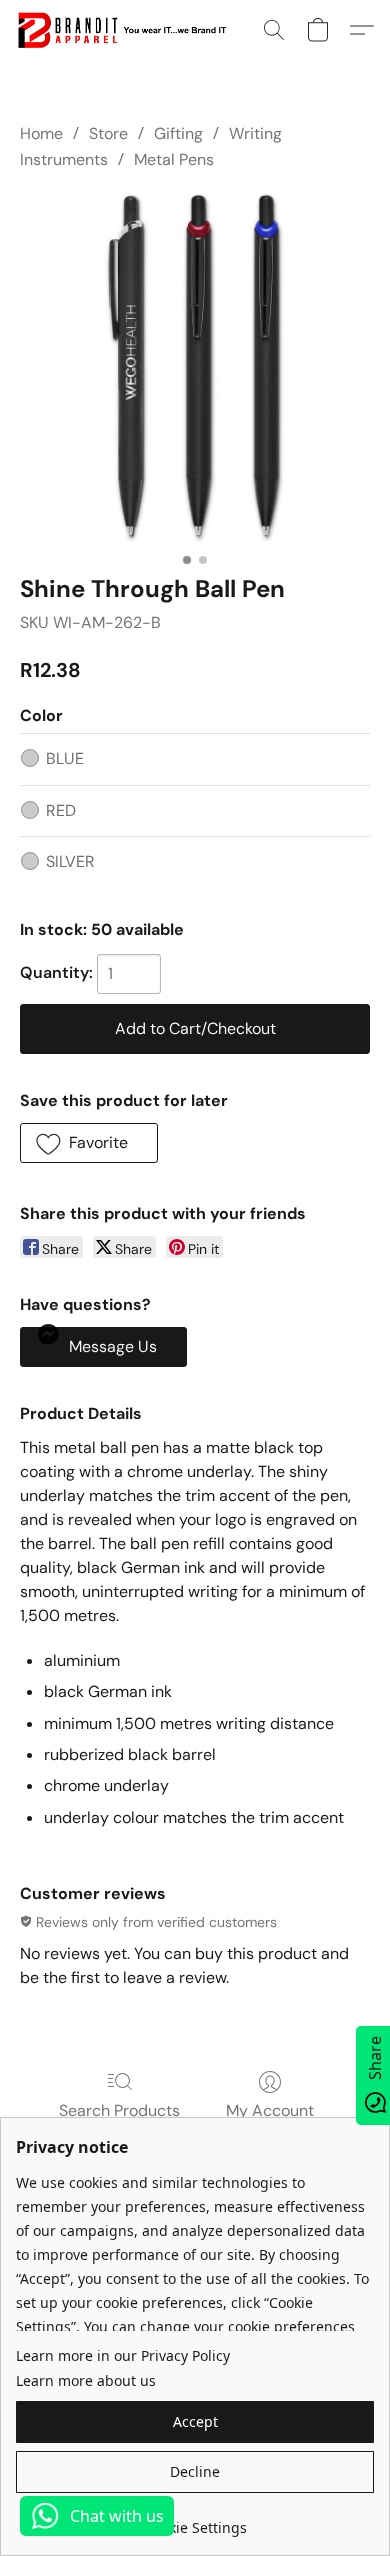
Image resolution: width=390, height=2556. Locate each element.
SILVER (70, 861)
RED (61, 810)
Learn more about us (86, 2380)
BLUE (65, 758)
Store (108, 133)
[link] (195, 2520)
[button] (127, 30)
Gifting (178, 133)
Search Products (119, 2110)
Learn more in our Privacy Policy (123, 2355)
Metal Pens (174, 159)
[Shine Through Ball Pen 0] (195, 368)
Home (41, 133)
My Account (270, 2110)
